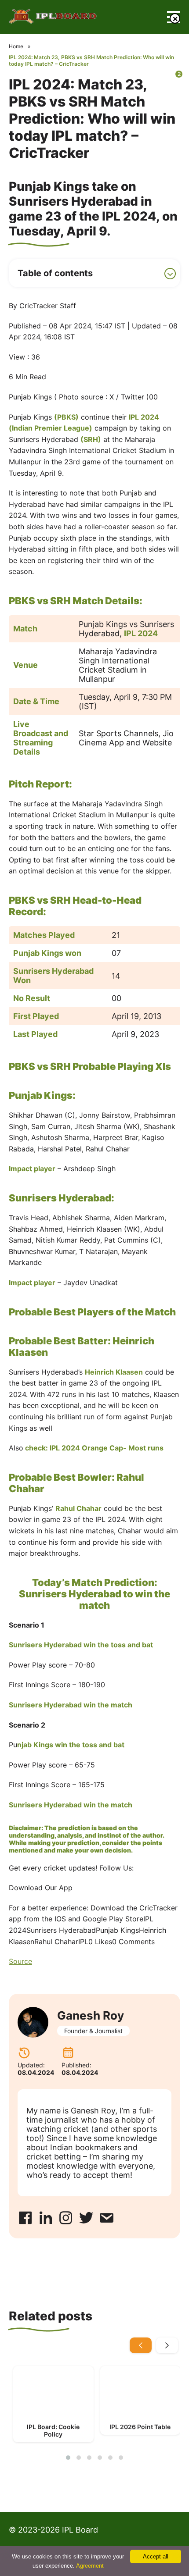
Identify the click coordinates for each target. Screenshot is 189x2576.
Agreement (90, 2566)
